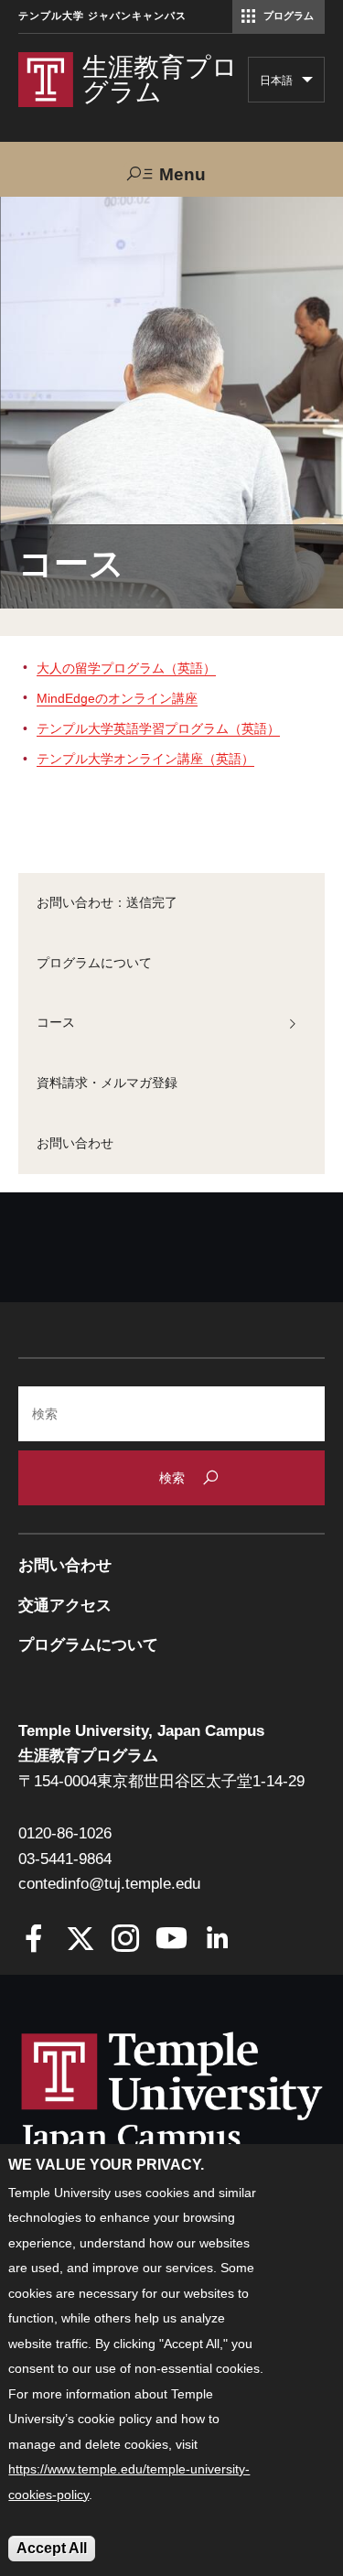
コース (56, 1022)
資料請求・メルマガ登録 (107, 1083)
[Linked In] (217, 1940)
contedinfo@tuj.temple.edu (109, 1884)
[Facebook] (34, 1940)
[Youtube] (171, 1940)
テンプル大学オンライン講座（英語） (145, 759)
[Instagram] (126, 1940)
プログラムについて (94, 963)
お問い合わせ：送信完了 (107, 902)
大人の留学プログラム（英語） (126, 668)
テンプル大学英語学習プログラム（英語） (158, 728)
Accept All (52, 2548)
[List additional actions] (307, 84)
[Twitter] (80, 1940)
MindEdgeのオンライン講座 (117, 698)
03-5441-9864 (65, 1859)
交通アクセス (65, 1606)
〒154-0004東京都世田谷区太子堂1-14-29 (161, 1781)
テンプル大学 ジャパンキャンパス (102, 16)
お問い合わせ (75, 1143)
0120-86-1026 (65, 1833)
